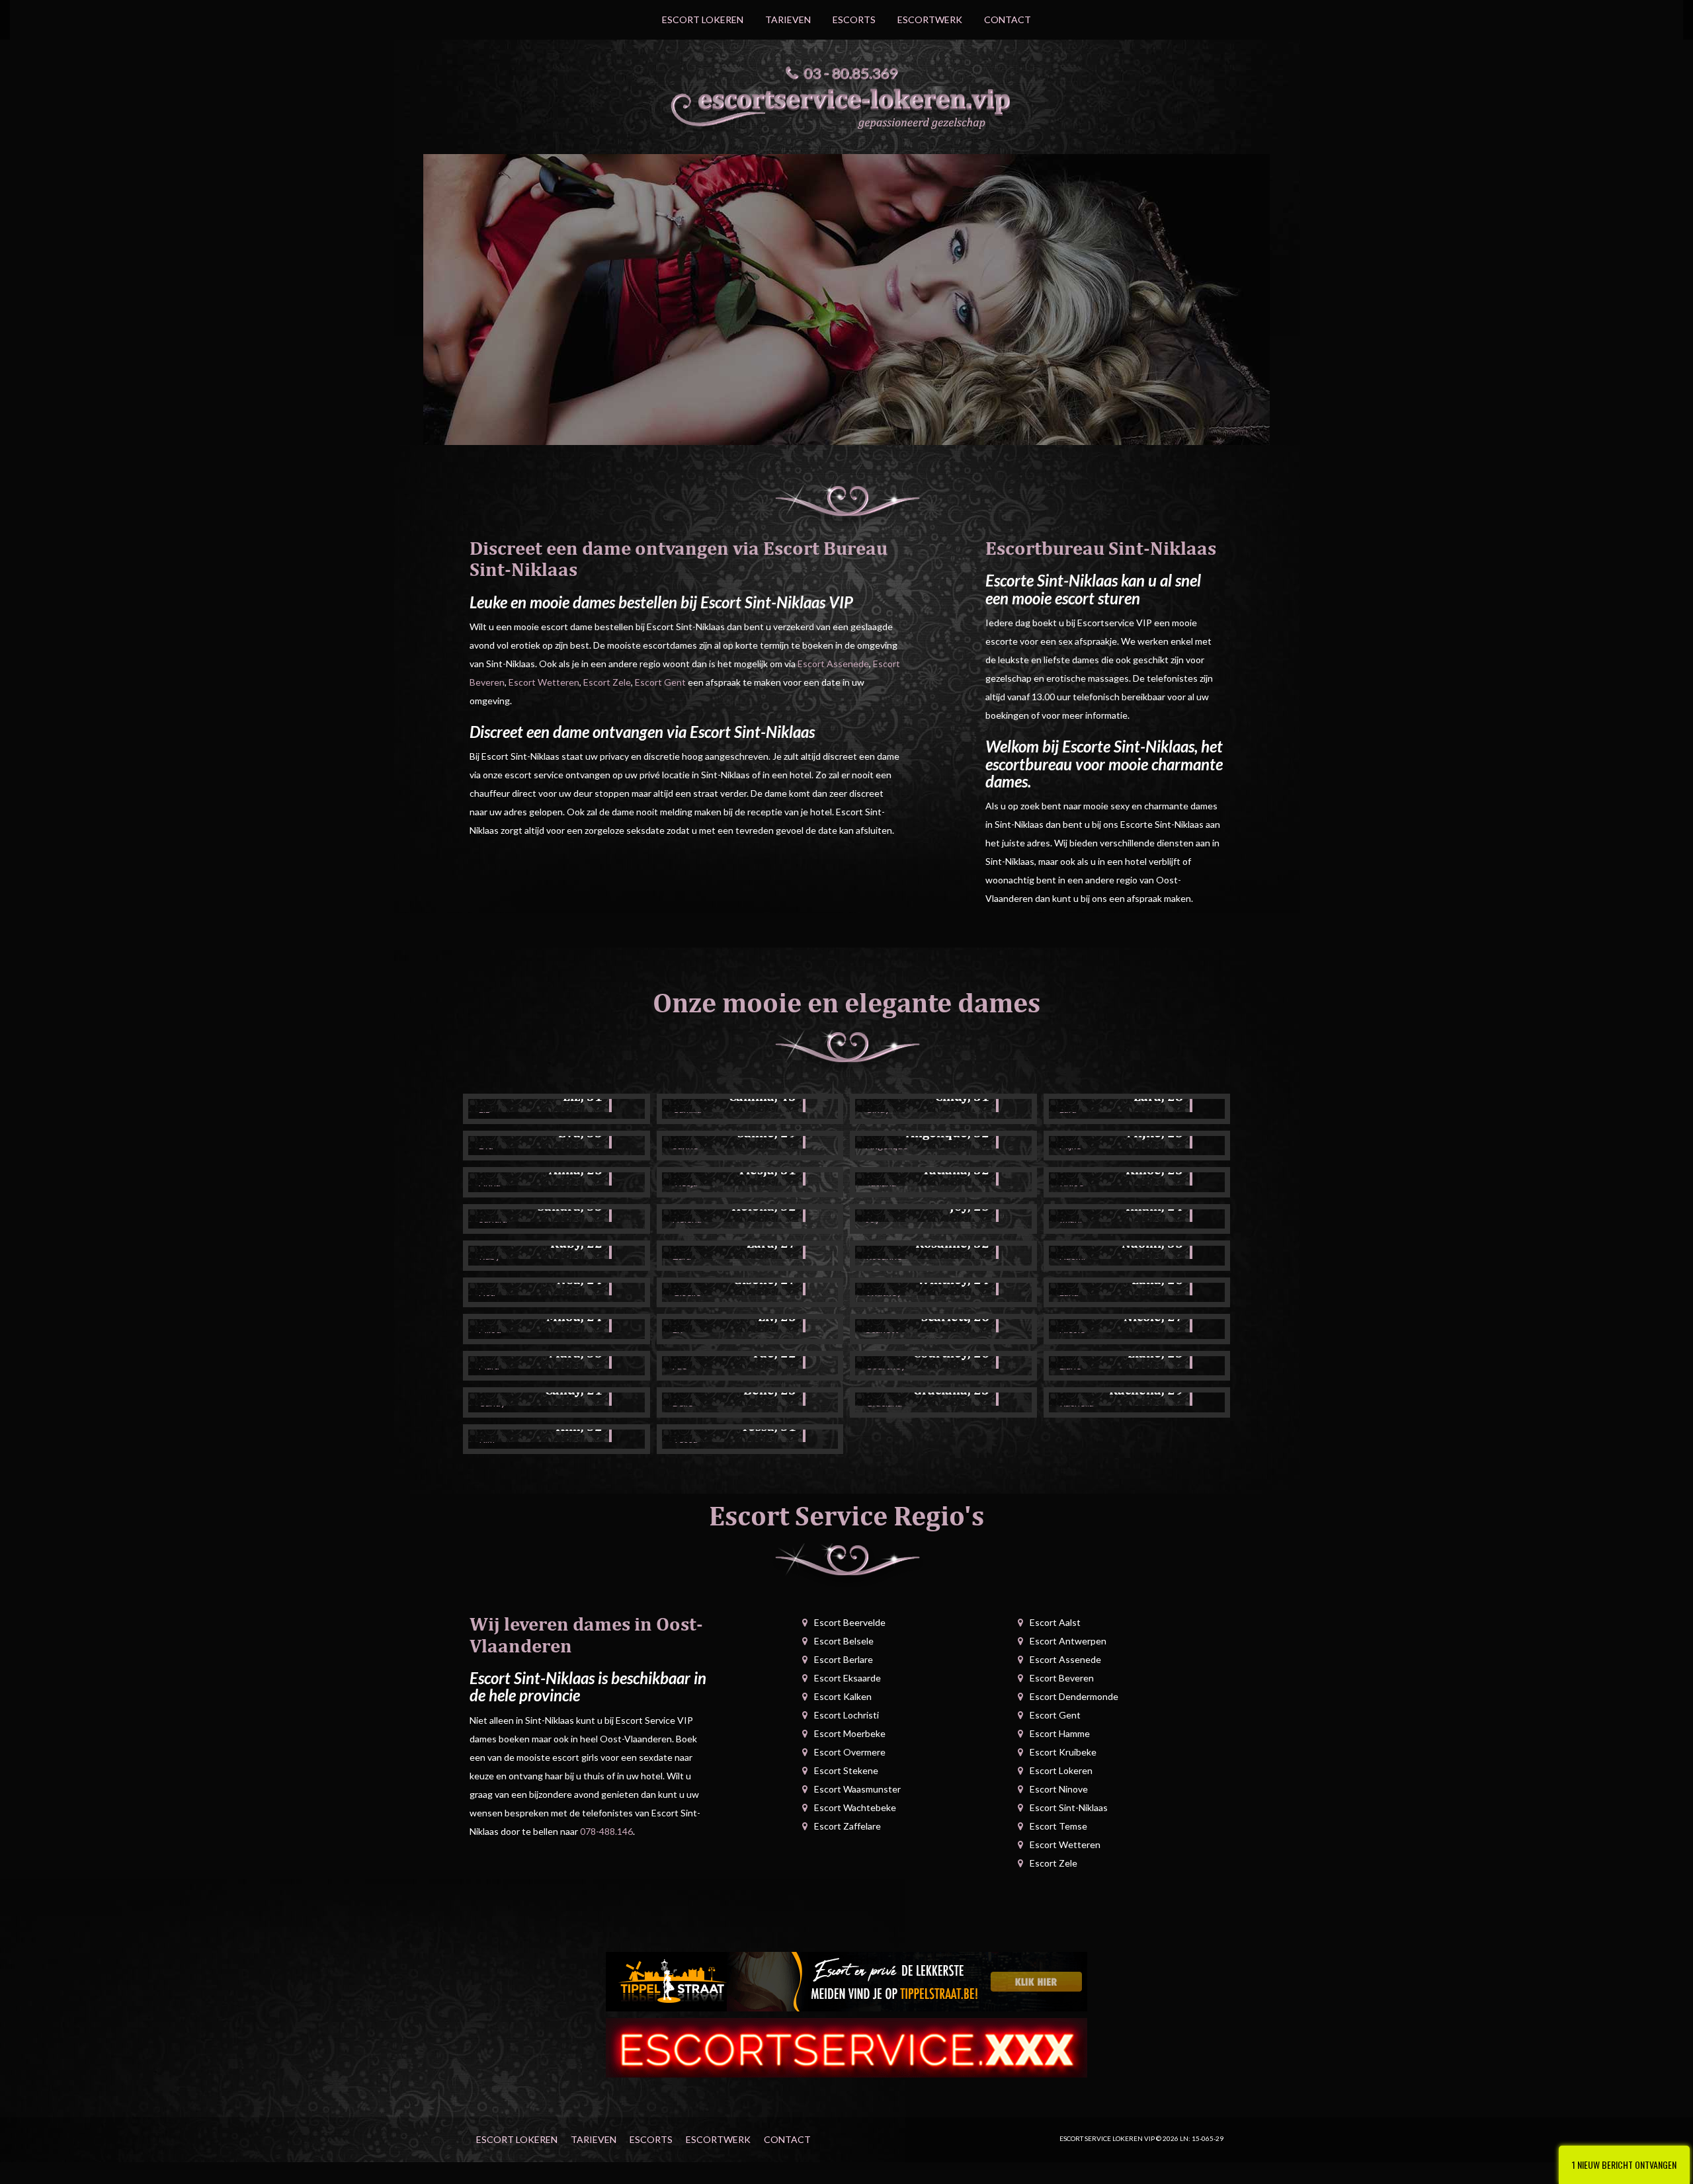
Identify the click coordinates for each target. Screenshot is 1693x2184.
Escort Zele (607, 682)
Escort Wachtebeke (855, 1807)
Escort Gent (660, 682)
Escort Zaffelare (847, 1826)
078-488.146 (606, 1831)
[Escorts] (846, 1981)
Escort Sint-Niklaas (1069, 1807)
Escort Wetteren (544, 682)
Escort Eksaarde (847, 1678)
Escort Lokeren (703, 20)
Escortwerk (930, 20)
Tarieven (788, 20)
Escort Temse (1058, 1826)
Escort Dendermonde (1074, 1696)
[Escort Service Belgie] (846, 2047)
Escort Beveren (1062, 1678)
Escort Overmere (850, 1752)
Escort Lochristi (846, 1715)
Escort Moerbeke (850, 1733)
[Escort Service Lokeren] (846, 105)
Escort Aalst (1055, 1622)
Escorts (854, 20)
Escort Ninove (1059, 1789)
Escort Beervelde (850, 1622)
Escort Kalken (843, 1696)
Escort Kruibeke (1063, 1752)
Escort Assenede (833, 664)
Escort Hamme (1060, 1733)
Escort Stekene (846, 1770)
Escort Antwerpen (1068, 1641)
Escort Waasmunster (857, 1789)
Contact (1008, 20)
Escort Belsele (844, 1641)
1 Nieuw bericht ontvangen (1624, 2164)
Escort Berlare (844, 1659)
